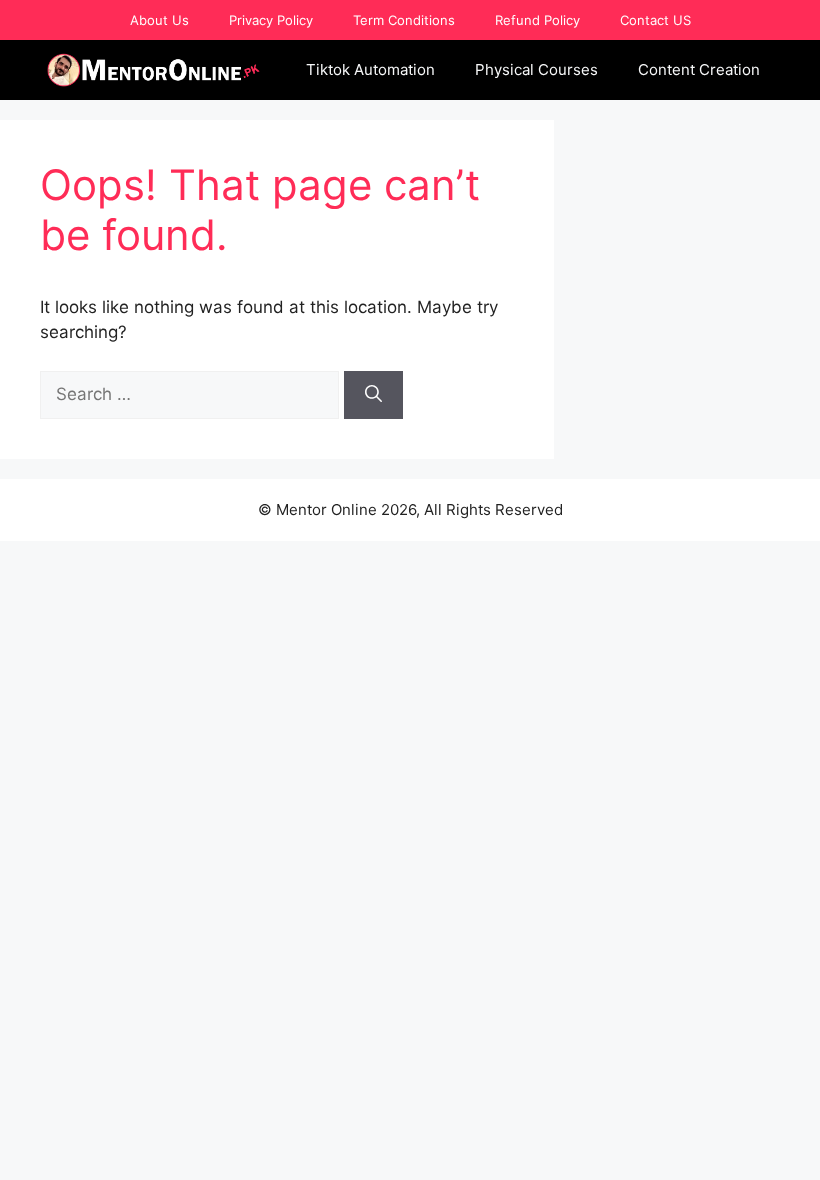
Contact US (655, 20)
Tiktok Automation (370, 69)
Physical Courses (536, 69)
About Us (159, 20)
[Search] (373, 395)
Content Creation (699, 69)
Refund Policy (537, 20)
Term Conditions (404, 20)
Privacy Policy (271, 20)
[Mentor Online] (154, 70)
